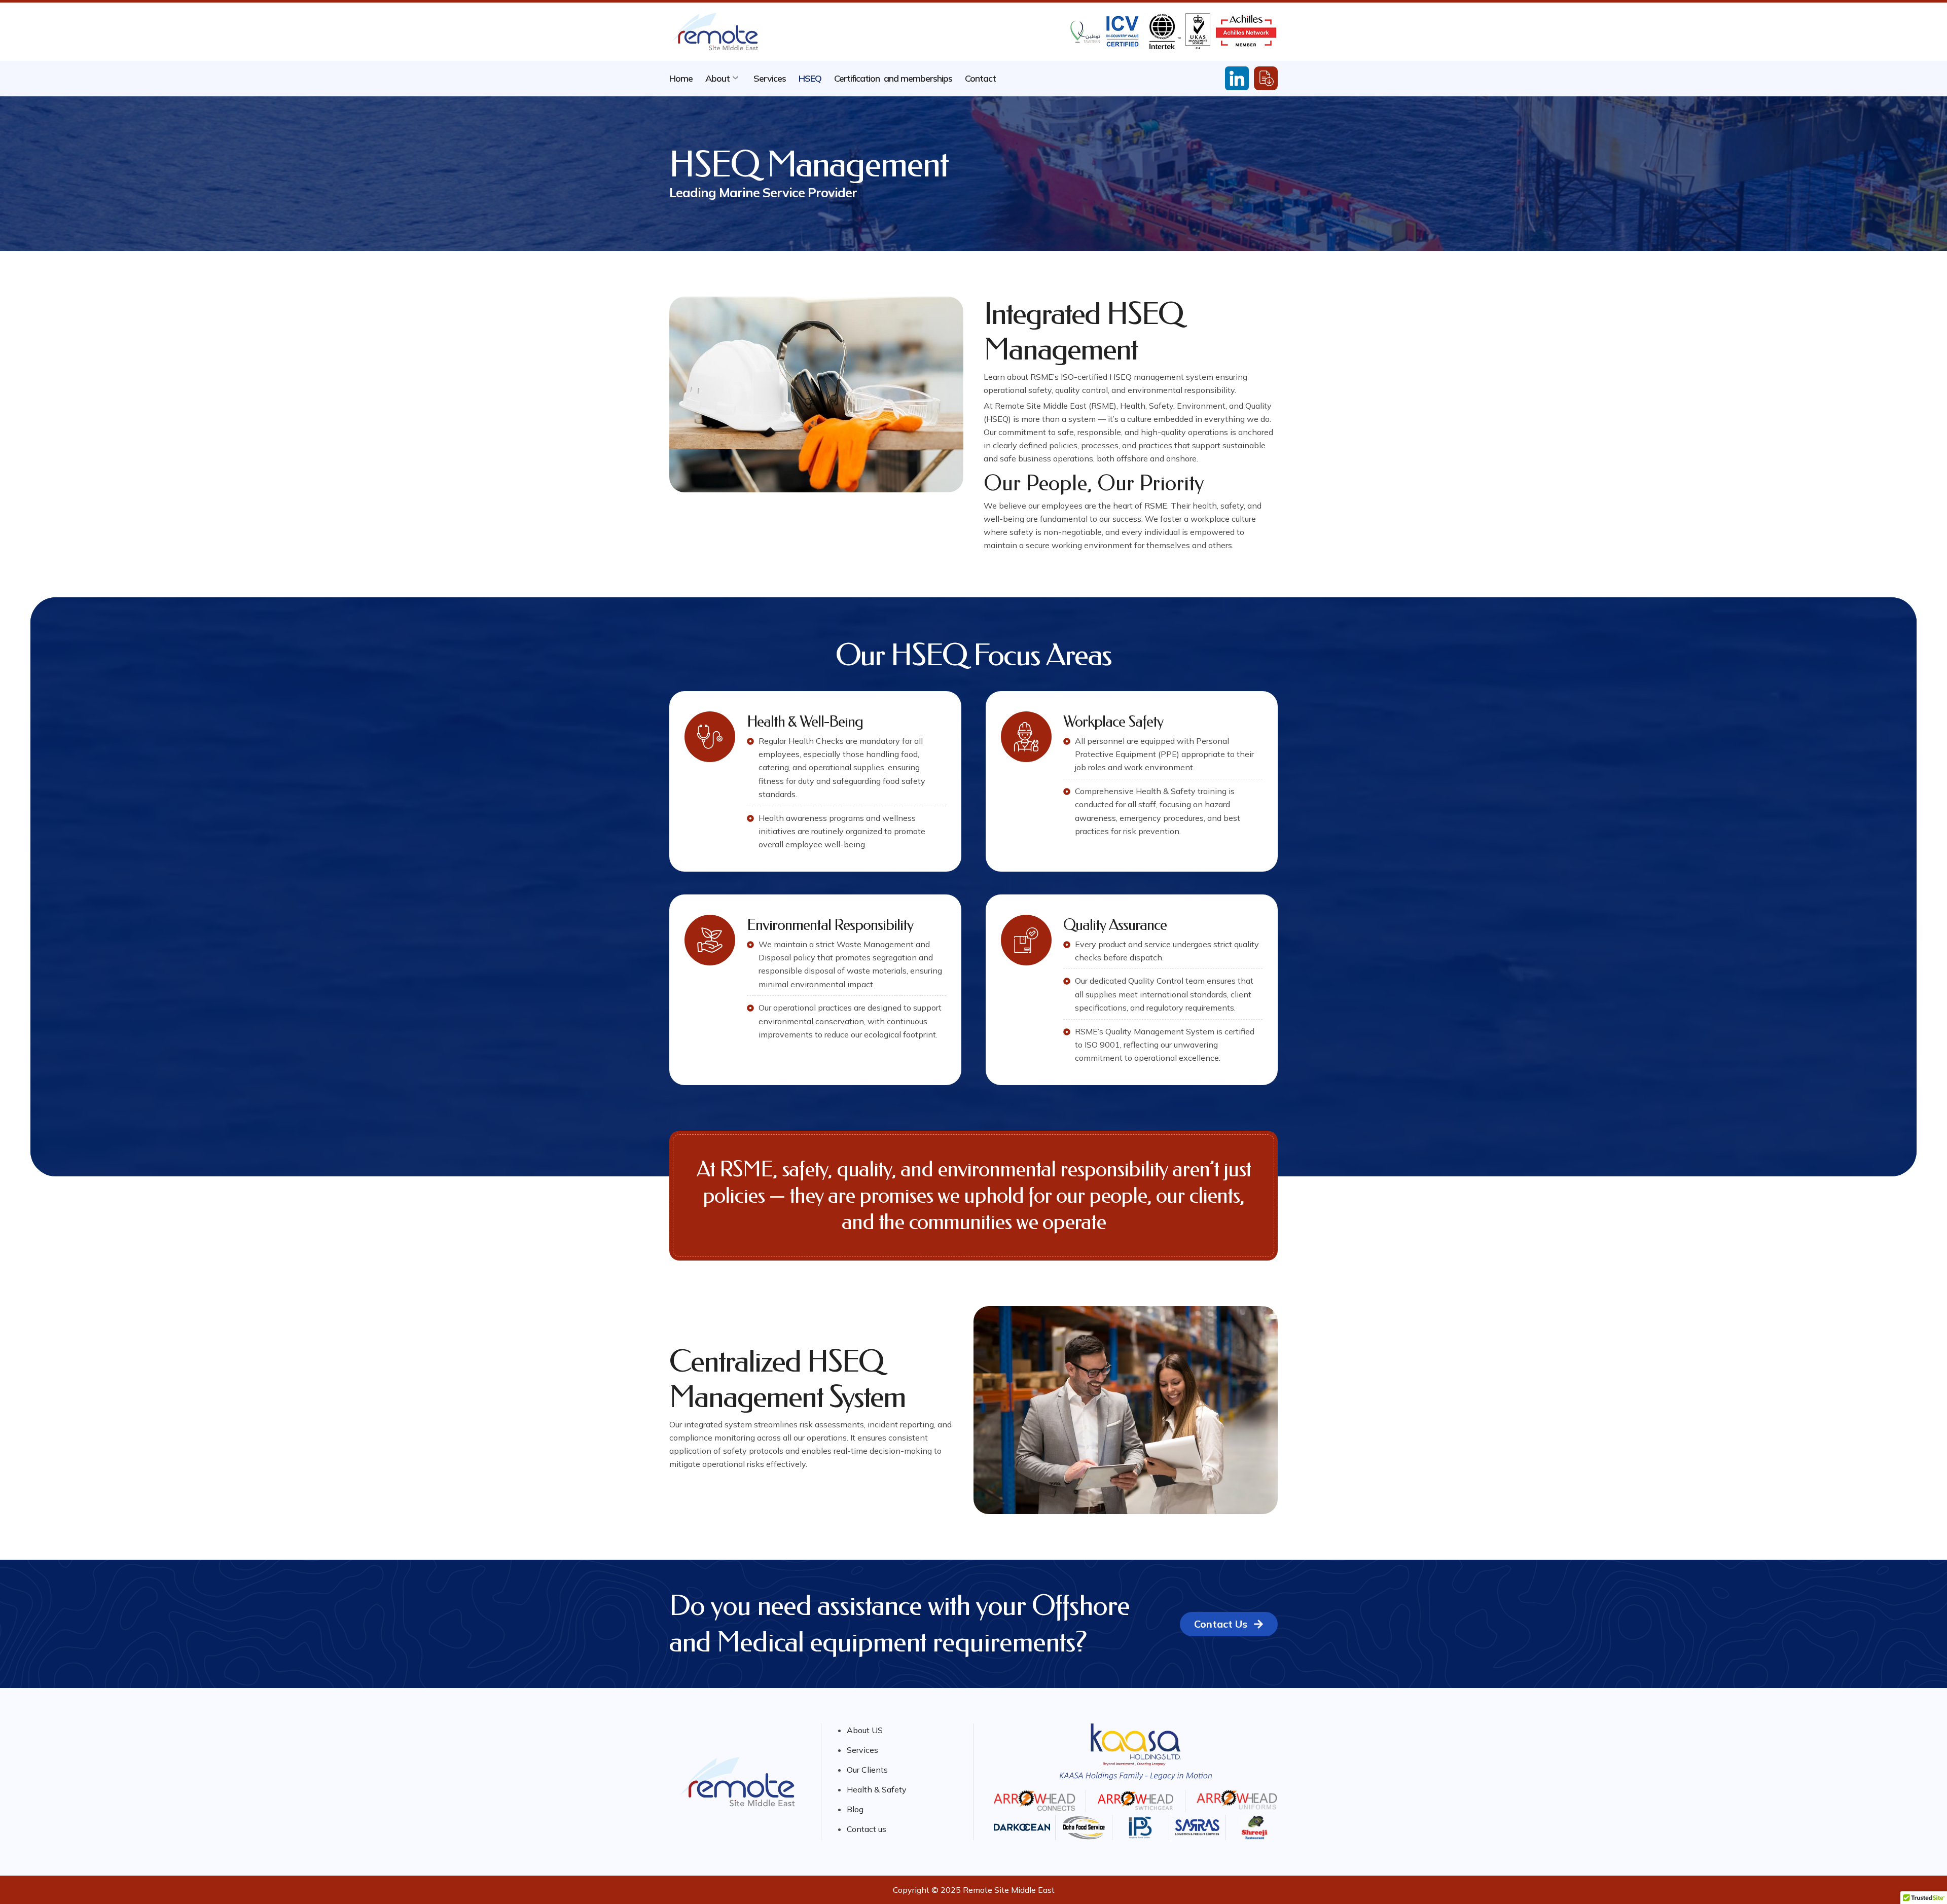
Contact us (867, 1829)
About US (865, 1730)
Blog (855, 1809)
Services (770, 78)
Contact (980, 78)
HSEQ (810, 78)
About (717, 78)
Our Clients (867, 1770)
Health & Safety (877, 1789)
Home (681, 78)
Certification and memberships (893, 78)
